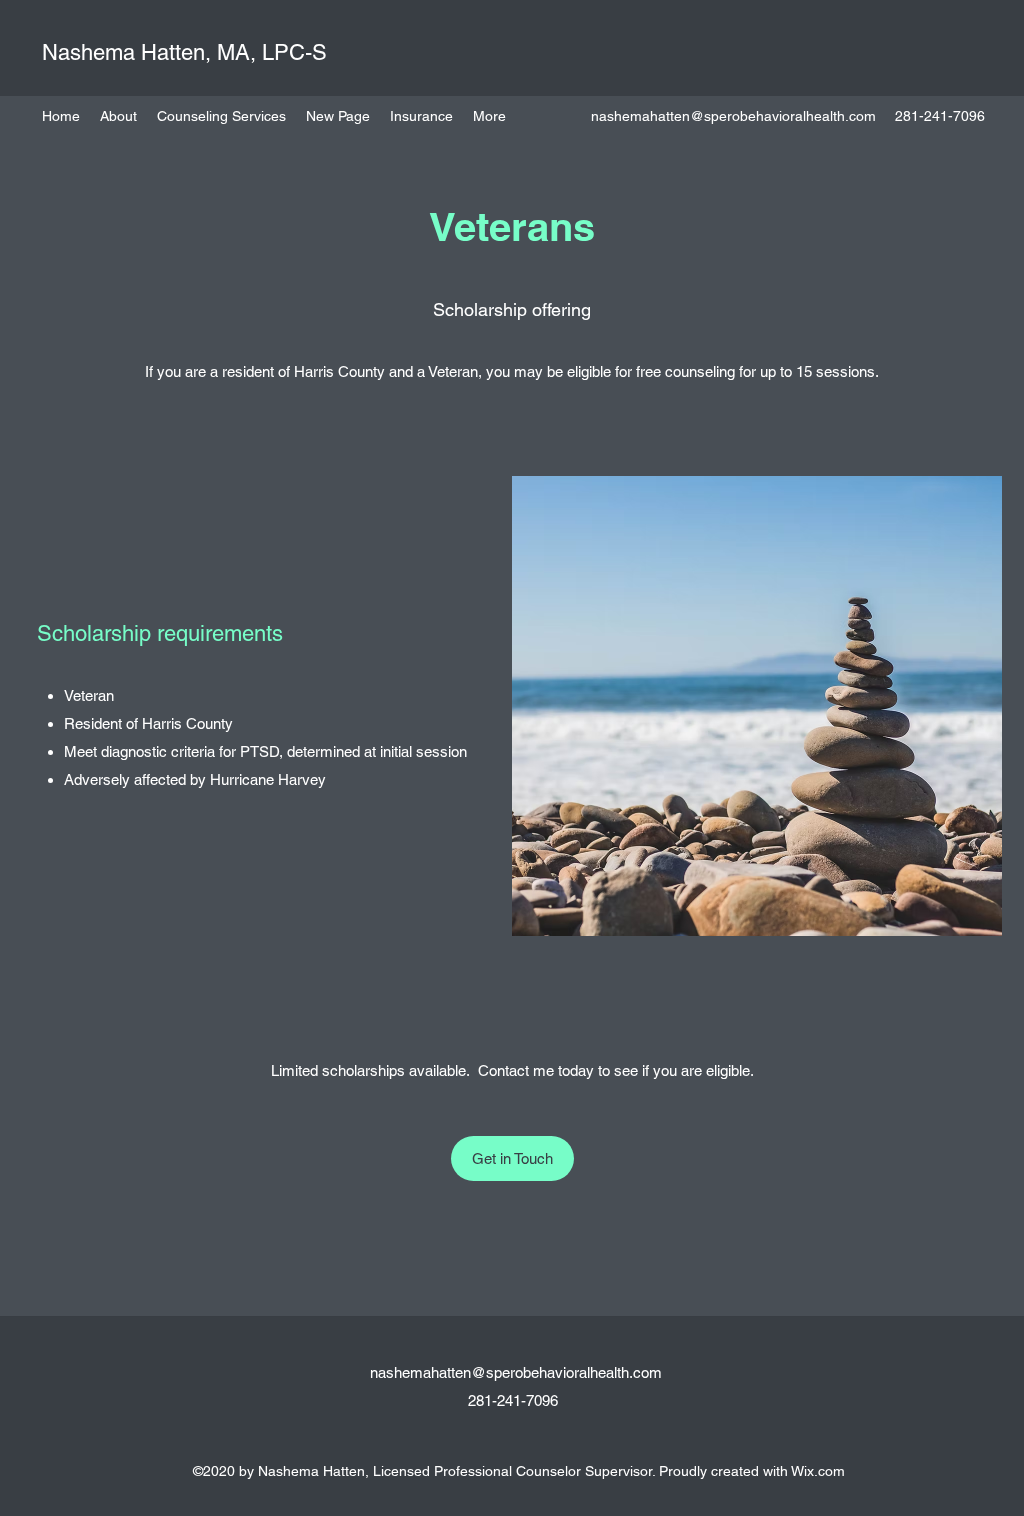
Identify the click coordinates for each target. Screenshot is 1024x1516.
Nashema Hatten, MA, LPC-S (184, 52)
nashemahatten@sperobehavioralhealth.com (733, 116)
